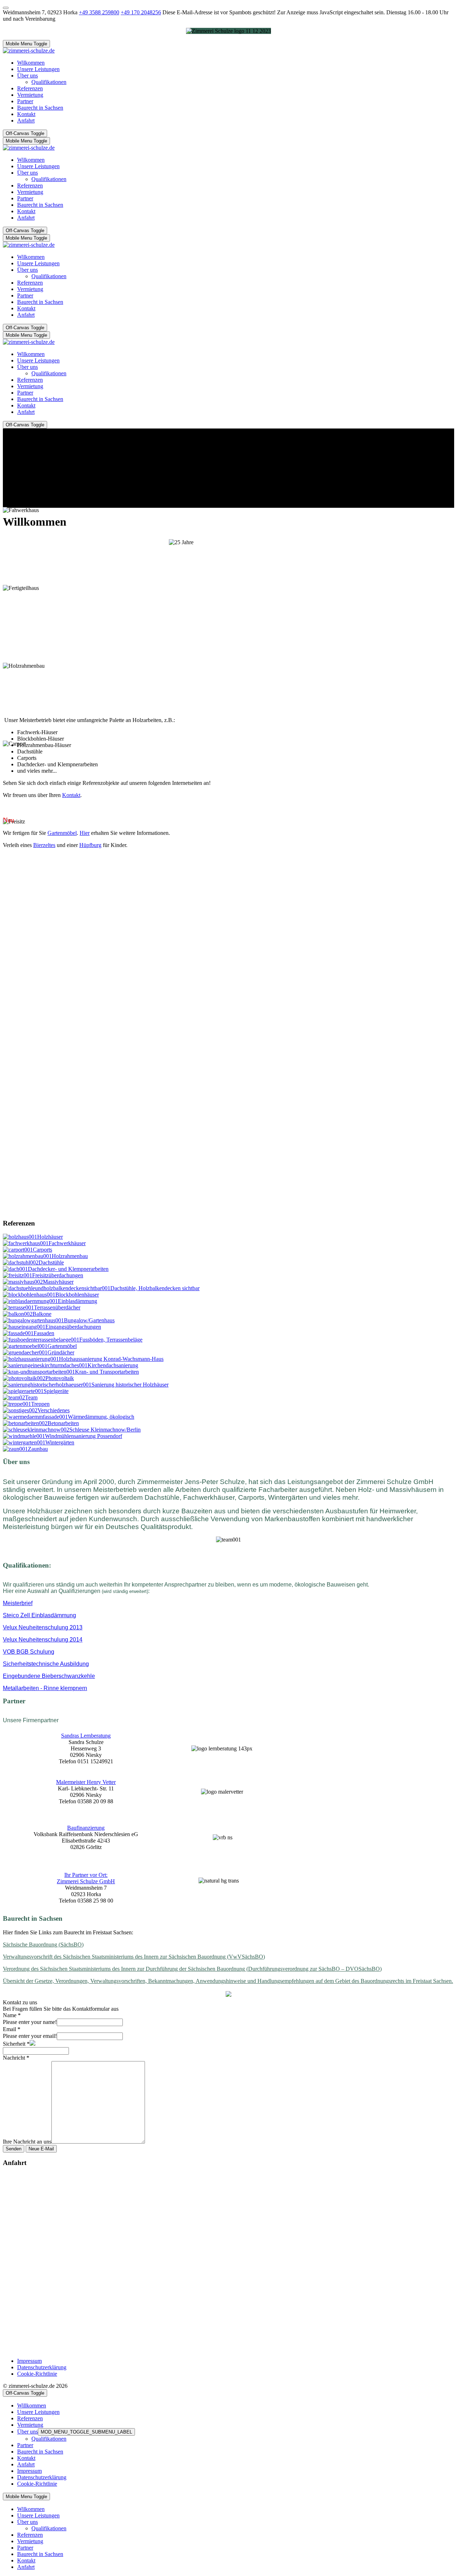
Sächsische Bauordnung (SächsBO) (43, 1944)
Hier (85, 833)
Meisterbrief (18, 1603)
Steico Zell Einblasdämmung (39, 1615)
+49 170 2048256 (141, 12)
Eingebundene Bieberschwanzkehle (49, 1676)
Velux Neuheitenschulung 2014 (43, 1640)
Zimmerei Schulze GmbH (86, 1881)
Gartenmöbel (62, 833)
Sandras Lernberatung (86, 1736)
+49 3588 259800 (99, 12)
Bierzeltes (44, 845)
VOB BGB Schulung (29, 1652)
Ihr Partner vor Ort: (86, 1875)
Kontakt (71, 795)
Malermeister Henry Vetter (86, 1782)
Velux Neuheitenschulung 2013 (43, 1627)
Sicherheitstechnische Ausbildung (46, 1664)
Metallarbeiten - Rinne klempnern (45, 1688)
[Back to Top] (6, 8)
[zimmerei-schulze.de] (29, 51)
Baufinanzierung (86, 1828)
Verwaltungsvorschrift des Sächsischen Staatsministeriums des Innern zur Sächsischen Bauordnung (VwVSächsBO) (134, 1957)
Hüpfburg (90, 845)
